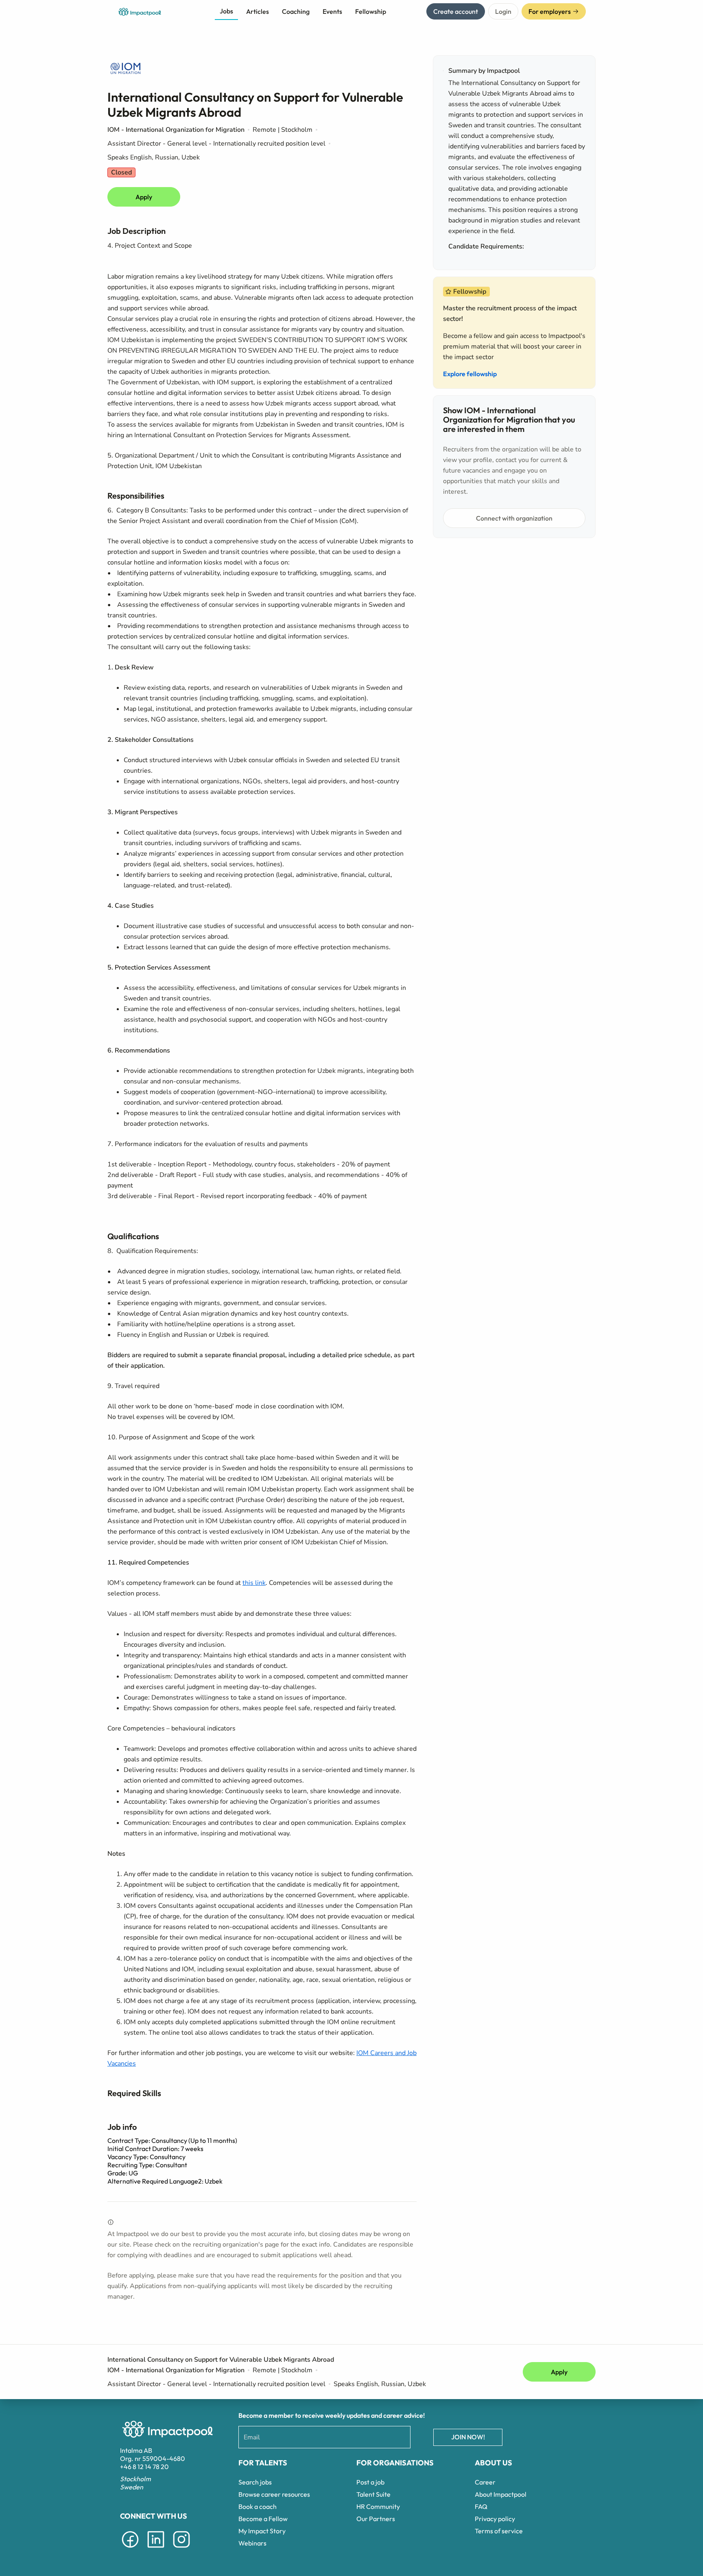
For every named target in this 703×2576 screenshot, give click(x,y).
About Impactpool (501, 2494)
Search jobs (255, 2482)
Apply (144, 197)
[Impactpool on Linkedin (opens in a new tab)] (156, 2549)
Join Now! (468, 2437)
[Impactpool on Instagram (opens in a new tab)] (181, 2549)
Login (503, 11)
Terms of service (499, 2531)
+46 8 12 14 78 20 (144, 2467)
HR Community (378, 2506)
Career (485, 2482)
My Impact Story (262, 2531)
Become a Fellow (263, 2519)
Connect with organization (514, 518)
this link (254, 1583)
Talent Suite (373, 2494)
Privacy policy (495, 2519)
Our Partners (376, 2519)
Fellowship (371, 11)
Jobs (226, 11)
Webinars (252, 2543)
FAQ (481, 2506)
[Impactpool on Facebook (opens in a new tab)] (130, 2549)
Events (332, 11)
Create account (456, 11)
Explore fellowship (470, 374)
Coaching (296, 11)
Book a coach (258, 2506)
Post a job (370, 2482)
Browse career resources (274, 2494)
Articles (258, 11)
